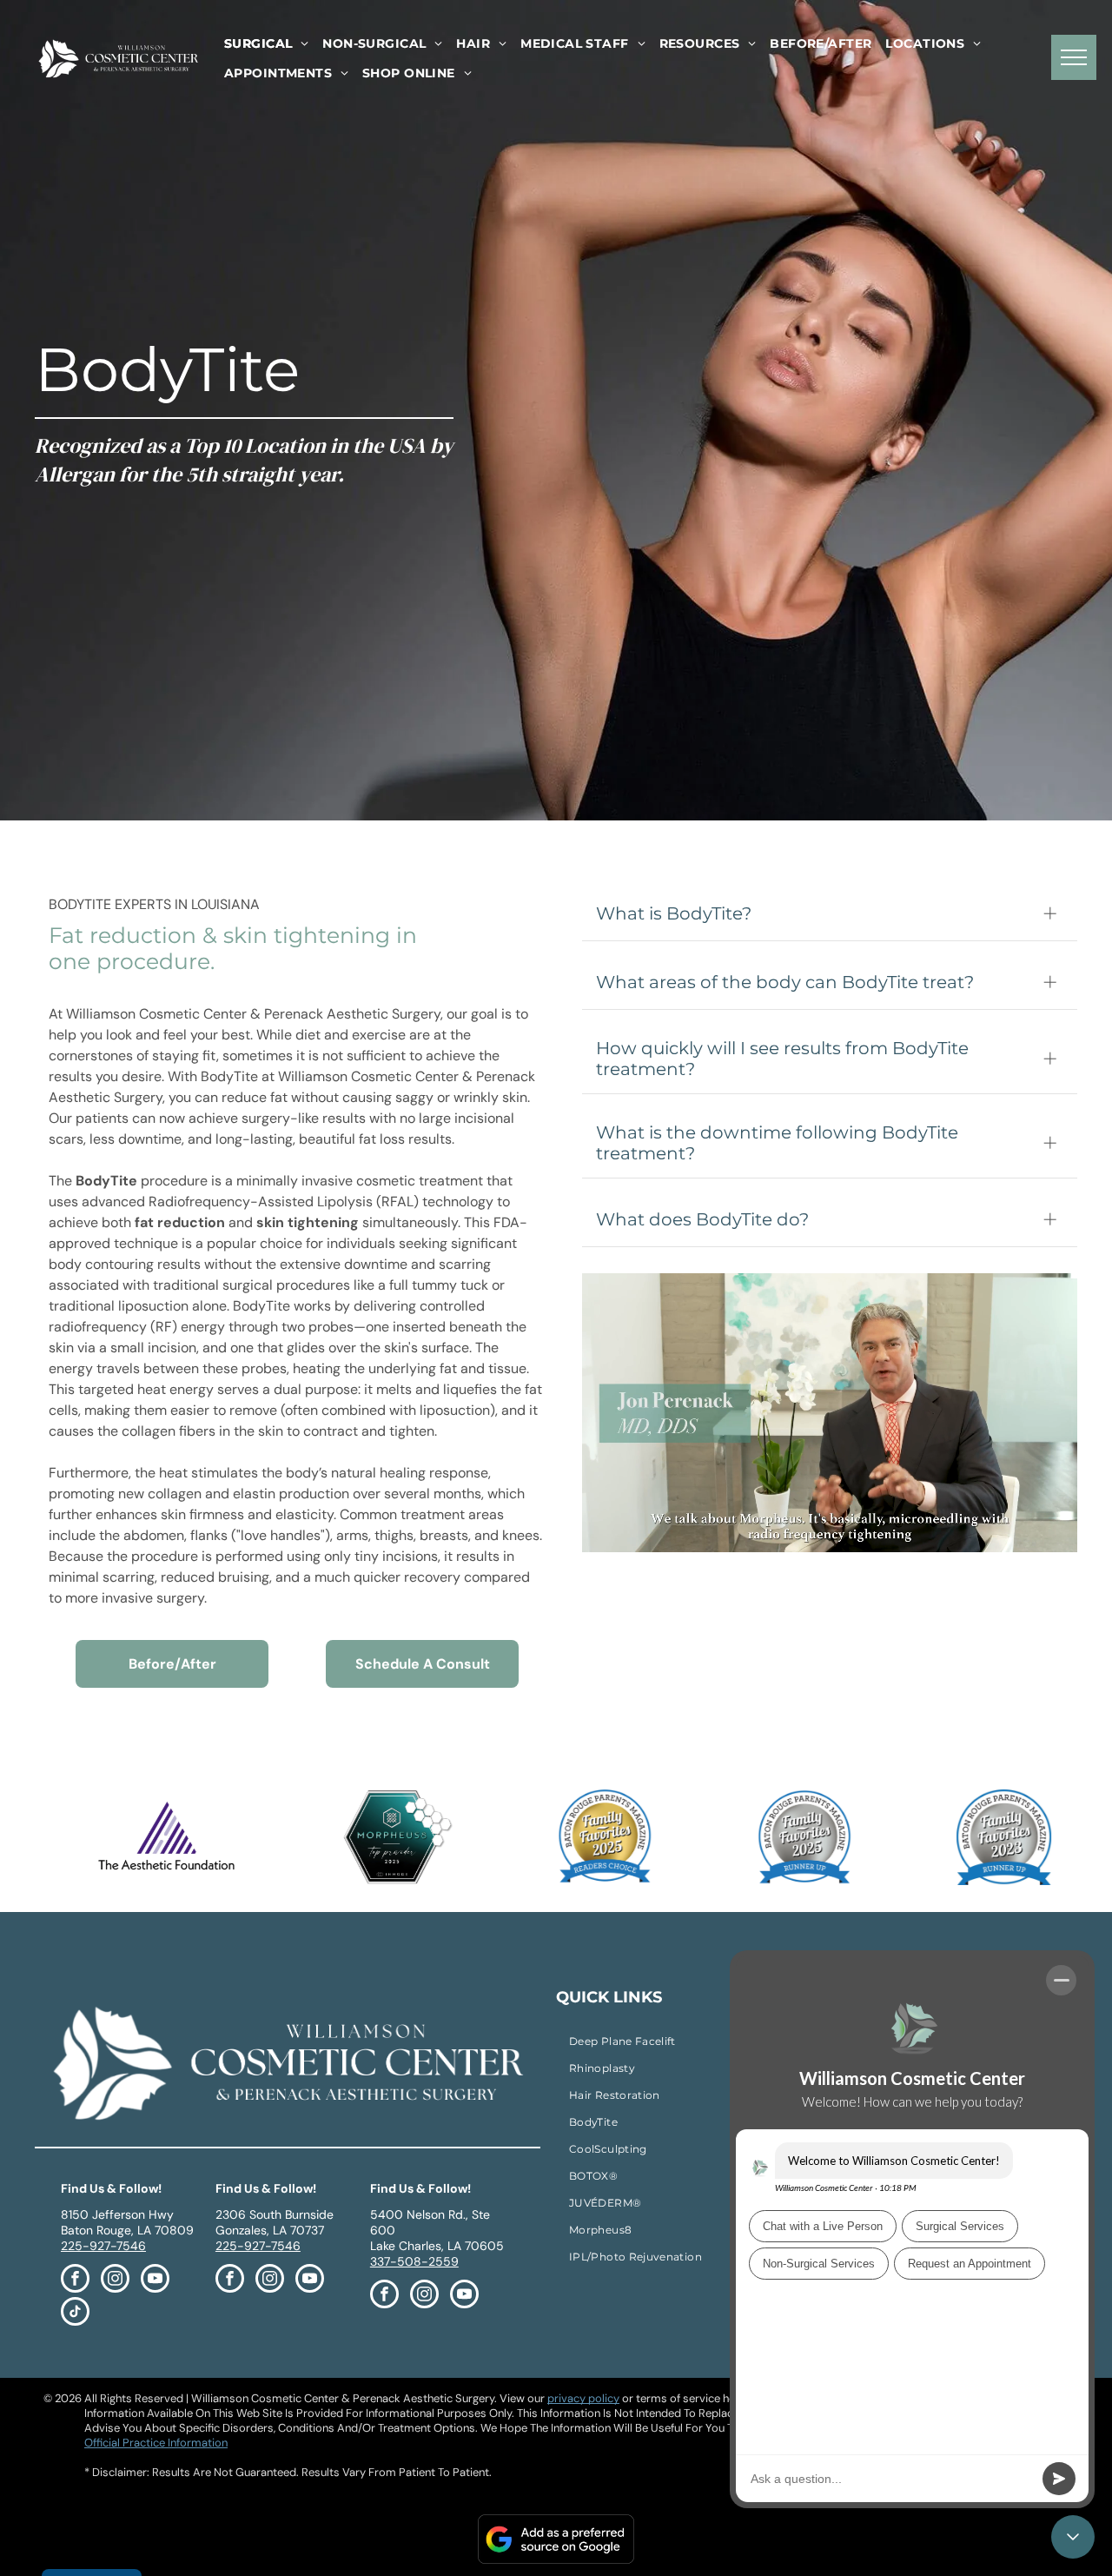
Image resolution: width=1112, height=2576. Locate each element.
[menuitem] (266, 43)
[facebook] (75, 2281)
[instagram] (115, 2281)
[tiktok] (75, 2314)
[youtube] (155, 2281)
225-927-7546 (103, 2246)
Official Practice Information (156, 2443)
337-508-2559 (414, 2261)
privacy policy (583, 2398)
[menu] (1074, 57)
